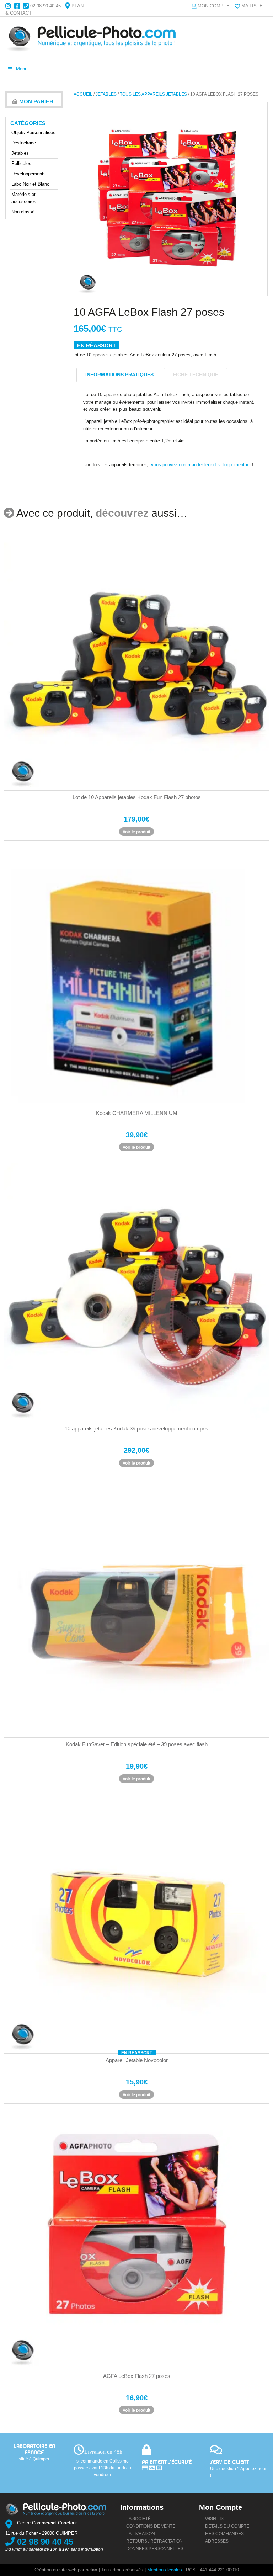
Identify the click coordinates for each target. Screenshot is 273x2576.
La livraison (141, 2534)
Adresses (217, 2541)
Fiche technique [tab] (196, 375)
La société (138, 2519)
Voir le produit (136, 832)
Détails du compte (227, 2526)
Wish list (216, 2519)
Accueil (83, 94)
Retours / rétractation (154, 2541)
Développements (29, 174)
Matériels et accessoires (24, 198)
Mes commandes (224, 2534)
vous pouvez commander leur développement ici (201, 465)
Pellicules (21, 163)
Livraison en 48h (103, 2452)
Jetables (106, 94)
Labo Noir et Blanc (30, 184)
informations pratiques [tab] (119, 375)
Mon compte (214, 6)
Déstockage (24, 143)
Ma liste (252, 6)
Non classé (23, 212)
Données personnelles (155, 2549)
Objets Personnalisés (33, 132)
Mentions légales (165, 2570)
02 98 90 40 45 (45, 6)
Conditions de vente (151, 2526)
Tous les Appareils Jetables (153, 94)
